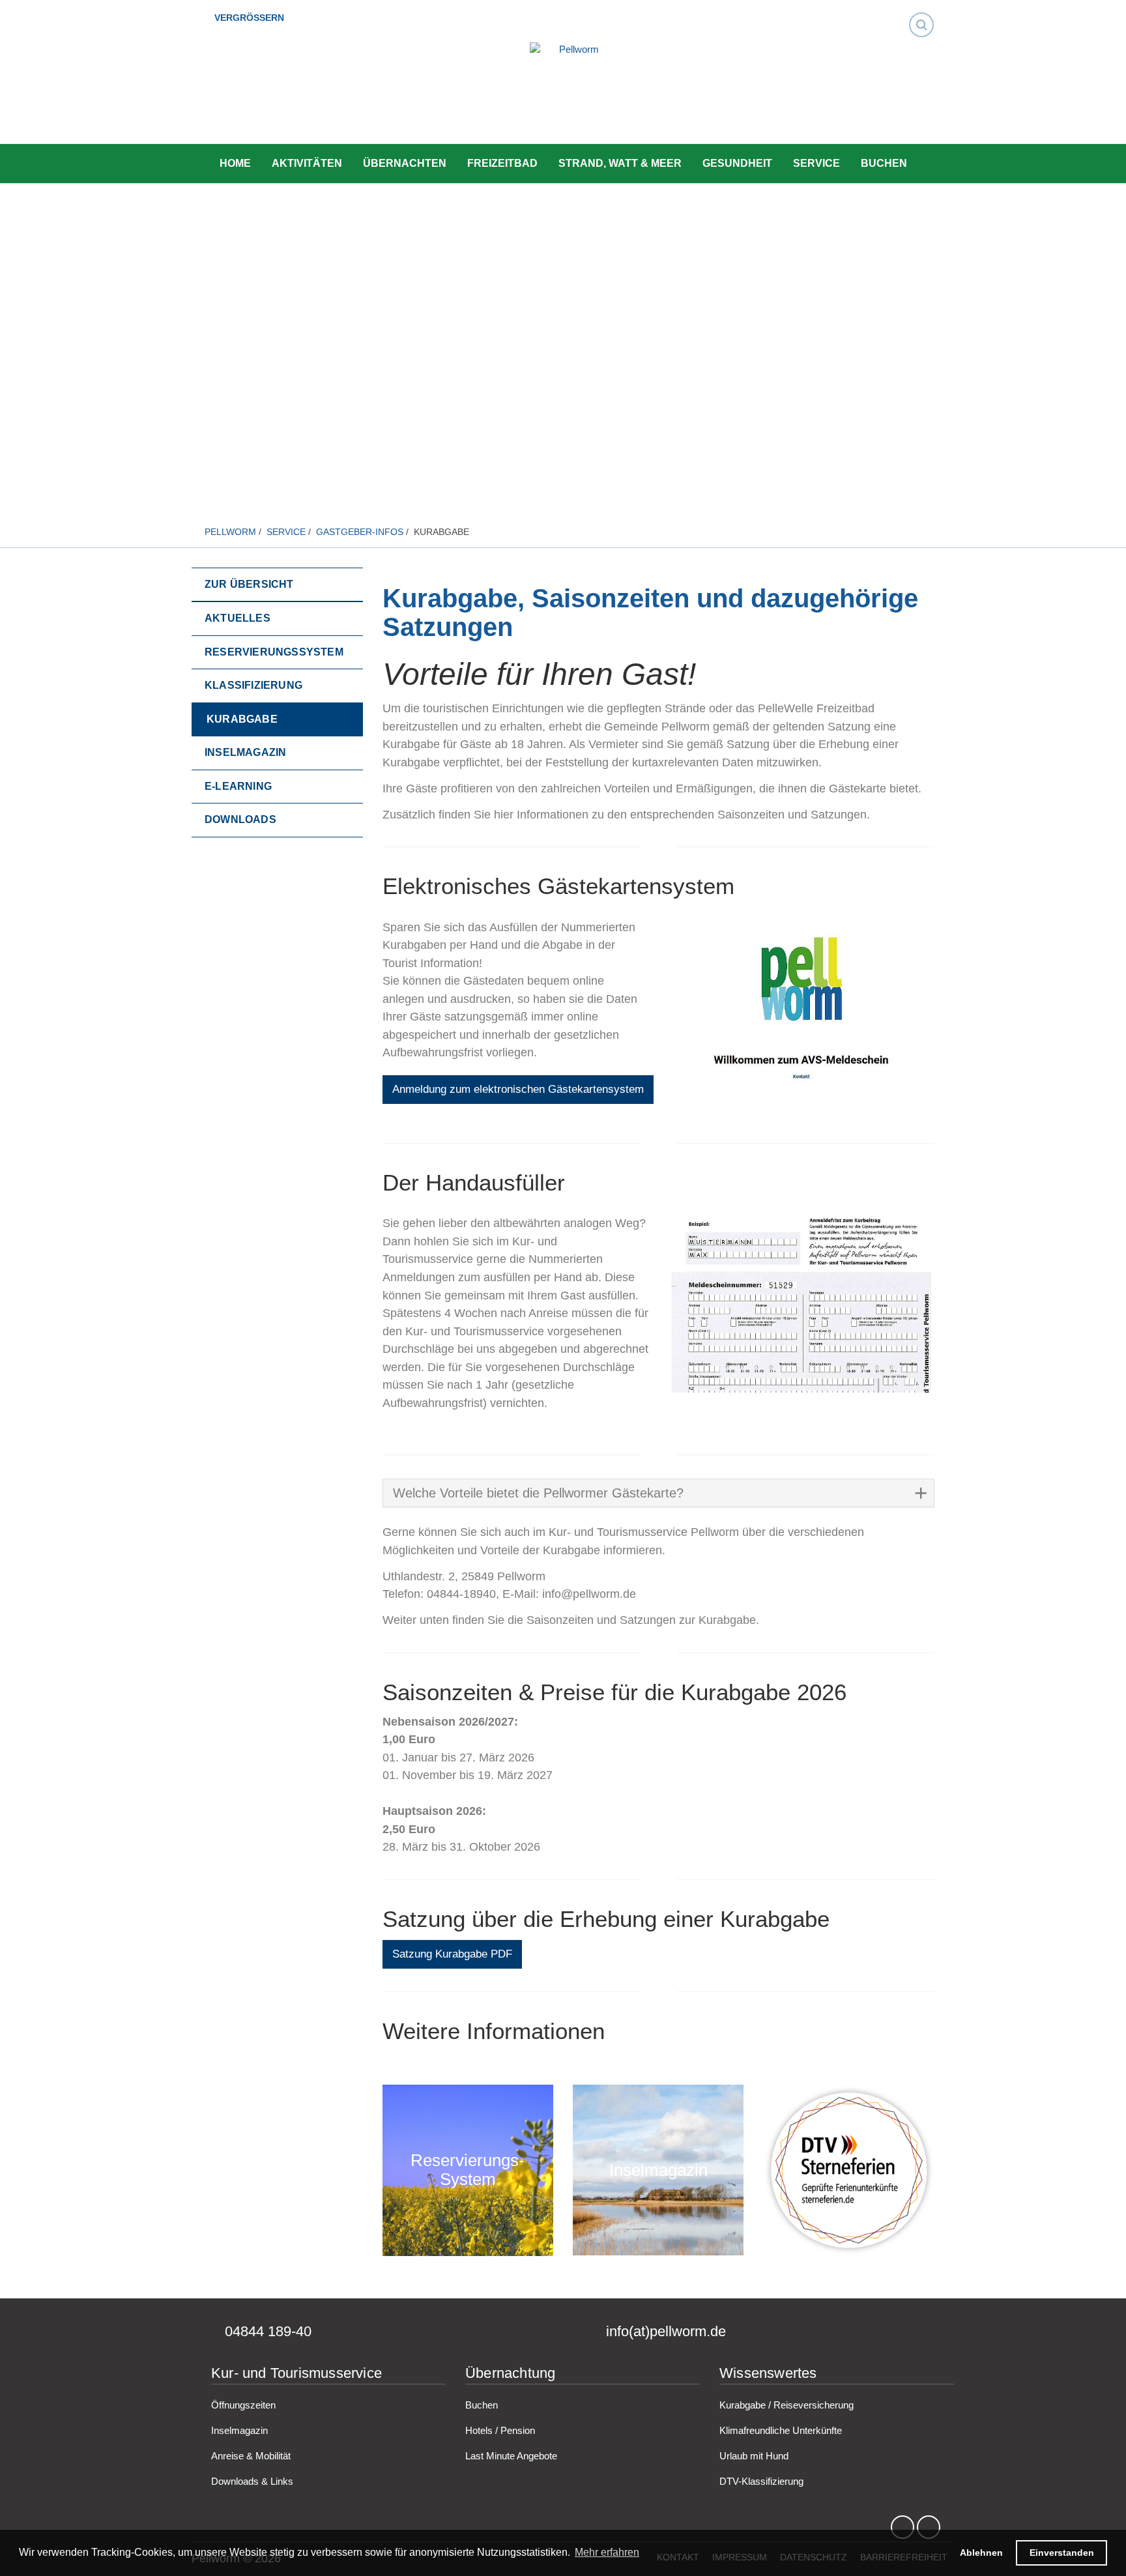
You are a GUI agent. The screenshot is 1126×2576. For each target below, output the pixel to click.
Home (235, 163)
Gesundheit (737, 163)
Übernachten (405, 163)
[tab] (659, 1493)
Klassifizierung (848, 2170)
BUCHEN (884, 163)
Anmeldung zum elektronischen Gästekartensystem (518, 1089)
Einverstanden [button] (1062, 2553)
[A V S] (801, 1011)
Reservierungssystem (468, 2170)
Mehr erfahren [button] (607, 2552)
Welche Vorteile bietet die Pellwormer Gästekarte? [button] (538, 1493)
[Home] (573, 94)
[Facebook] (902, 2527)
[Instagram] (929, 2527)
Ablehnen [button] (981, 2553)
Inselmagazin (658, 2170)
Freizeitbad (502, 163)
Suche (925, 13)
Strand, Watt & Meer (620, 163)
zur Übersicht (249, 584)
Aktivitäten (307, 163)
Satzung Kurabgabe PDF (452, 1954)
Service (816, 163)
